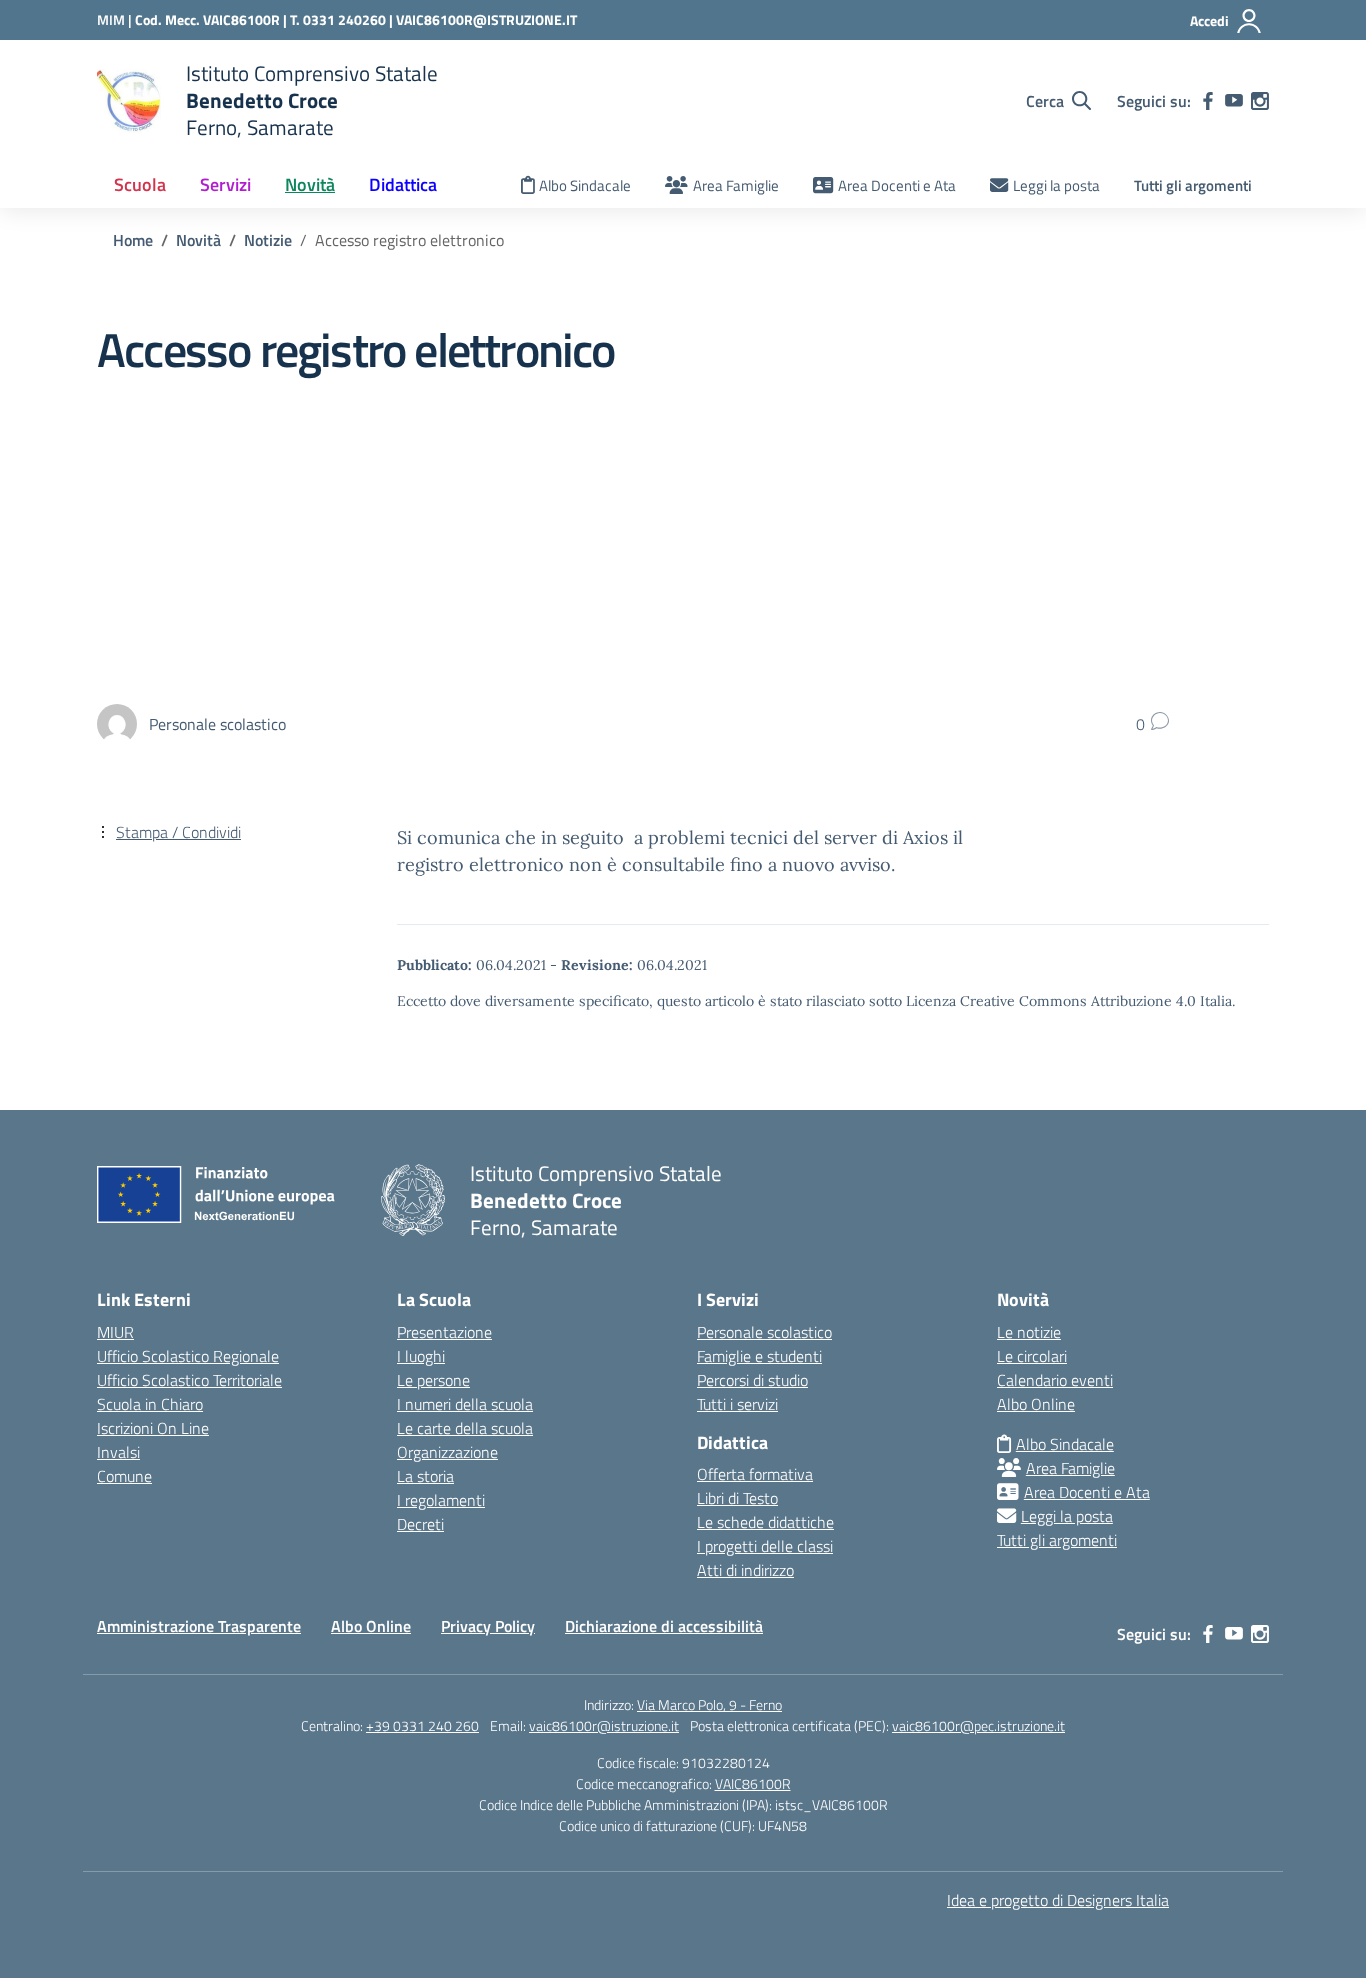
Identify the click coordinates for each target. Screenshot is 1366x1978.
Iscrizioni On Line (153, 1428)
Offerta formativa (755, 1474)
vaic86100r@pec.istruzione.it (978, 1725)
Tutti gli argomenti (1193, 185)
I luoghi (421, 1356)
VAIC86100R (753, 1783)
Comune (124, 1476)
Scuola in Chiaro (150, 1404)
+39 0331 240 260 (422, 1725)
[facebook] (1208, 101)
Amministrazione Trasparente (199, 1626)
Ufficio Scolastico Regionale (188, 1356)
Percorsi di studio (752, 1380)
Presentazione (444, 1332)
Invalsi (118, 1452)
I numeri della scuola (465, 1404)
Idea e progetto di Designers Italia (1058, 1900)
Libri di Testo (737, 1498)
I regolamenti (441, 1500)
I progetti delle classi (765, 1546)
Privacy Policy (488, 1626)
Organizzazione (447, 1452)
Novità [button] (310, 184)
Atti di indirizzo (745, 1570)
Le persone (433, 1380)
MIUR (115, 1332)
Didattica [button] (403, 184)
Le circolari (1032, 1356)
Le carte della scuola (465, 1428)
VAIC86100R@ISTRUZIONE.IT (486, 19)
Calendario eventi (1055, 1380)
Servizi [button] (225, 184)
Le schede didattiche (765, 1522)
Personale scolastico (764, 1332)
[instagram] (1260, 101)
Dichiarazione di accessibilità (664, 1626)
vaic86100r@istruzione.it (604, 1725)
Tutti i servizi (737, 1404)
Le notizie (1029, 1332)
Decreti (420, 1524)
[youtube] (1234, 101)
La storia (425, 1476)
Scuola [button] (140, 184)
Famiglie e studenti (759, 1356)
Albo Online (1036, 1404)
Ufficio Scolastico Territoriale (189, 1380)
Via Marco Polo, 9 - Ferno (709, 1704)
